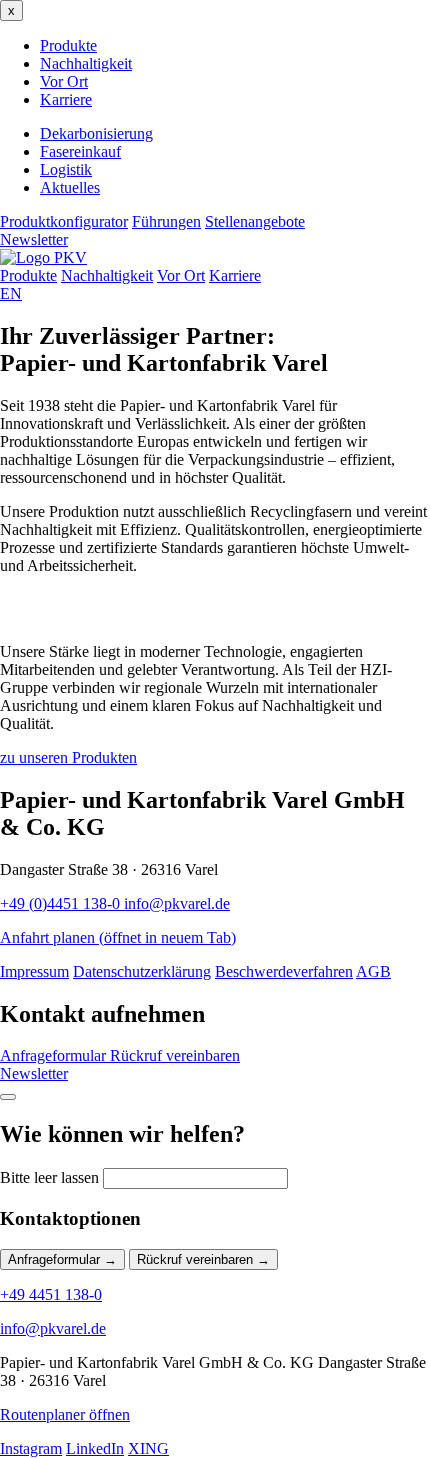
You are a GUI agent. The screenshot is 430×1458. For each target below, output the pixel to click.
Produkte (68, 45)
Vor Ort (64, 81)
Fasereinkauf (80, 151)
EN (11, 293)
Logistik (66, 169)
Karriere (66, 99)
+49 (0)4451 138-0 (62, 903)
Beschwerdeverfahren (284, 971)
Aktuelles (70, 187)
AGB (373, 971)
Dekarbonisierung (96, 133)
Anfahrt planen (118, 937)
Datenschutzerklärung (142, 971)
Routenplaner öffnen (65, 1414)
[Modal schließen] (8, 1097)
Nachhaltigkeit (86, 63)
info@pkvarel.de (177, 903)
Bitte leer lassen (49, 1177)
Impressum (34, 971)
